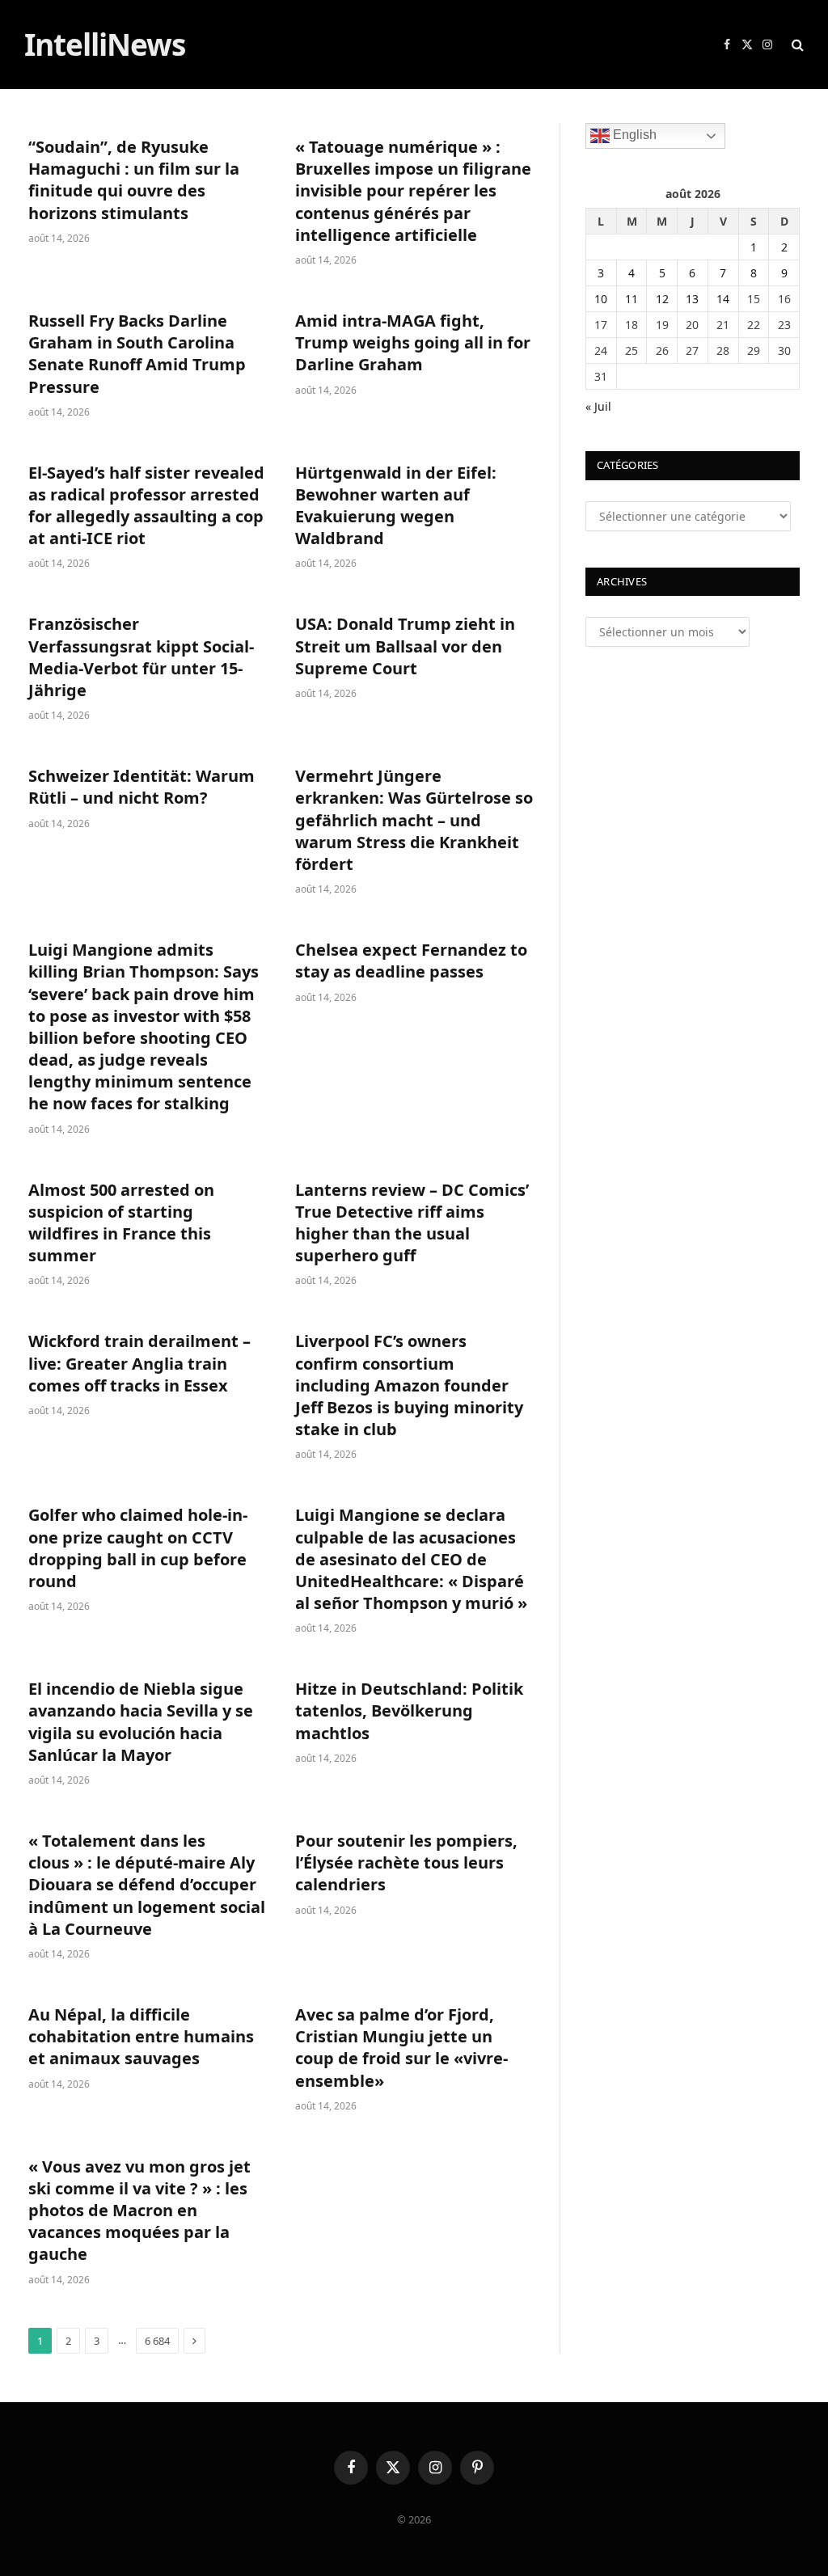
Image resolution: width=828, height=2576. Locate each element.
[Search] (796, 45)
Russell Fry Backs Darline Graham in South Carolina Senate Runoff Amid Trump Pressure (137, 354)
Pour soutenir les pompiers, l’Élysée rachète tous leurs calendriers (406, 1862)
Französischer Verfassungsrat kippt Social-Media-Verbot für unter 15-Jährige (141, 657)
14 (723, 299)
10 (601, 299)
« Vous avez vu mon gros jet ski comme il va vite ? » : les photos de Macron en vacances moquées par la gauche (139, 2211)
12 (662, 299)
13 (692, 299)
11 (632, 299)
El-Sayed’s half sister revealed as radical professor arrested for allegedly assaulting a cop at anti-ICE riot (146, 506)
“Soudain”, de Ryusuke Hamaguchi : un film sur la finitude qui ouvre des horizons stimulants (134, 180)
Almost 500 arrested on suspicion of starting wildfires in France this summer (121, 1223)
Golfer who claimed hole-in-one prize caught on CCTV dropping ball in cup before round (138, 1548)
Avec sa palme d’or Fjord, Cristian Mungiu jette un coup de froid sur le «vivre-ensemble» (401, 2048)
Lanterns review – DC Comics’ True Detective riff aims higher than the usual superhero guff (412, 1223)
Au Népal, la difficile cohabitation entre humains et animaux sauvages (141, 2036)
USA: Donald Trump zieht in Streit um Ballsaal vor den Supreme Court (405, 646)
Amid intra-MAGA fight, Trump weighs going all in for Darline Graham (413, 342)
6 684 (157, 2341)
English (633, 135)
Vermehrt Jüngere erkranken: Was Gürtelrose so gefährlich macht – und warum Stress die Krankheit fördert (414, 820)
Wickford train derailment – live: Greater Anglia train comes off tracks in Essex (139, 1363)
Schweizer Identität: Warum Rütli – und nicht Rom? (142, 787)
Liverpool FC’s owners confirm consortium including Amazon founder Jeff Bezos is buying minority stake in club (409, 1385)
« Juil (598, 406)
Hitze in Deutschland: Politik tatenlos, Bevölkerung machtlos (409, 1710)
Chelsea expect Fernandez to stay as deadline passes (411, 961)
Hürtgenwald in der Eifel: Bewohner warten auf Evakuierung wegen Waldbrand (396, 506)
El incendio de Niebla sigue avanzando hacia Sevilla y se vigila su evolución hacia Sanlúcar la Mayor (141, 1722)
